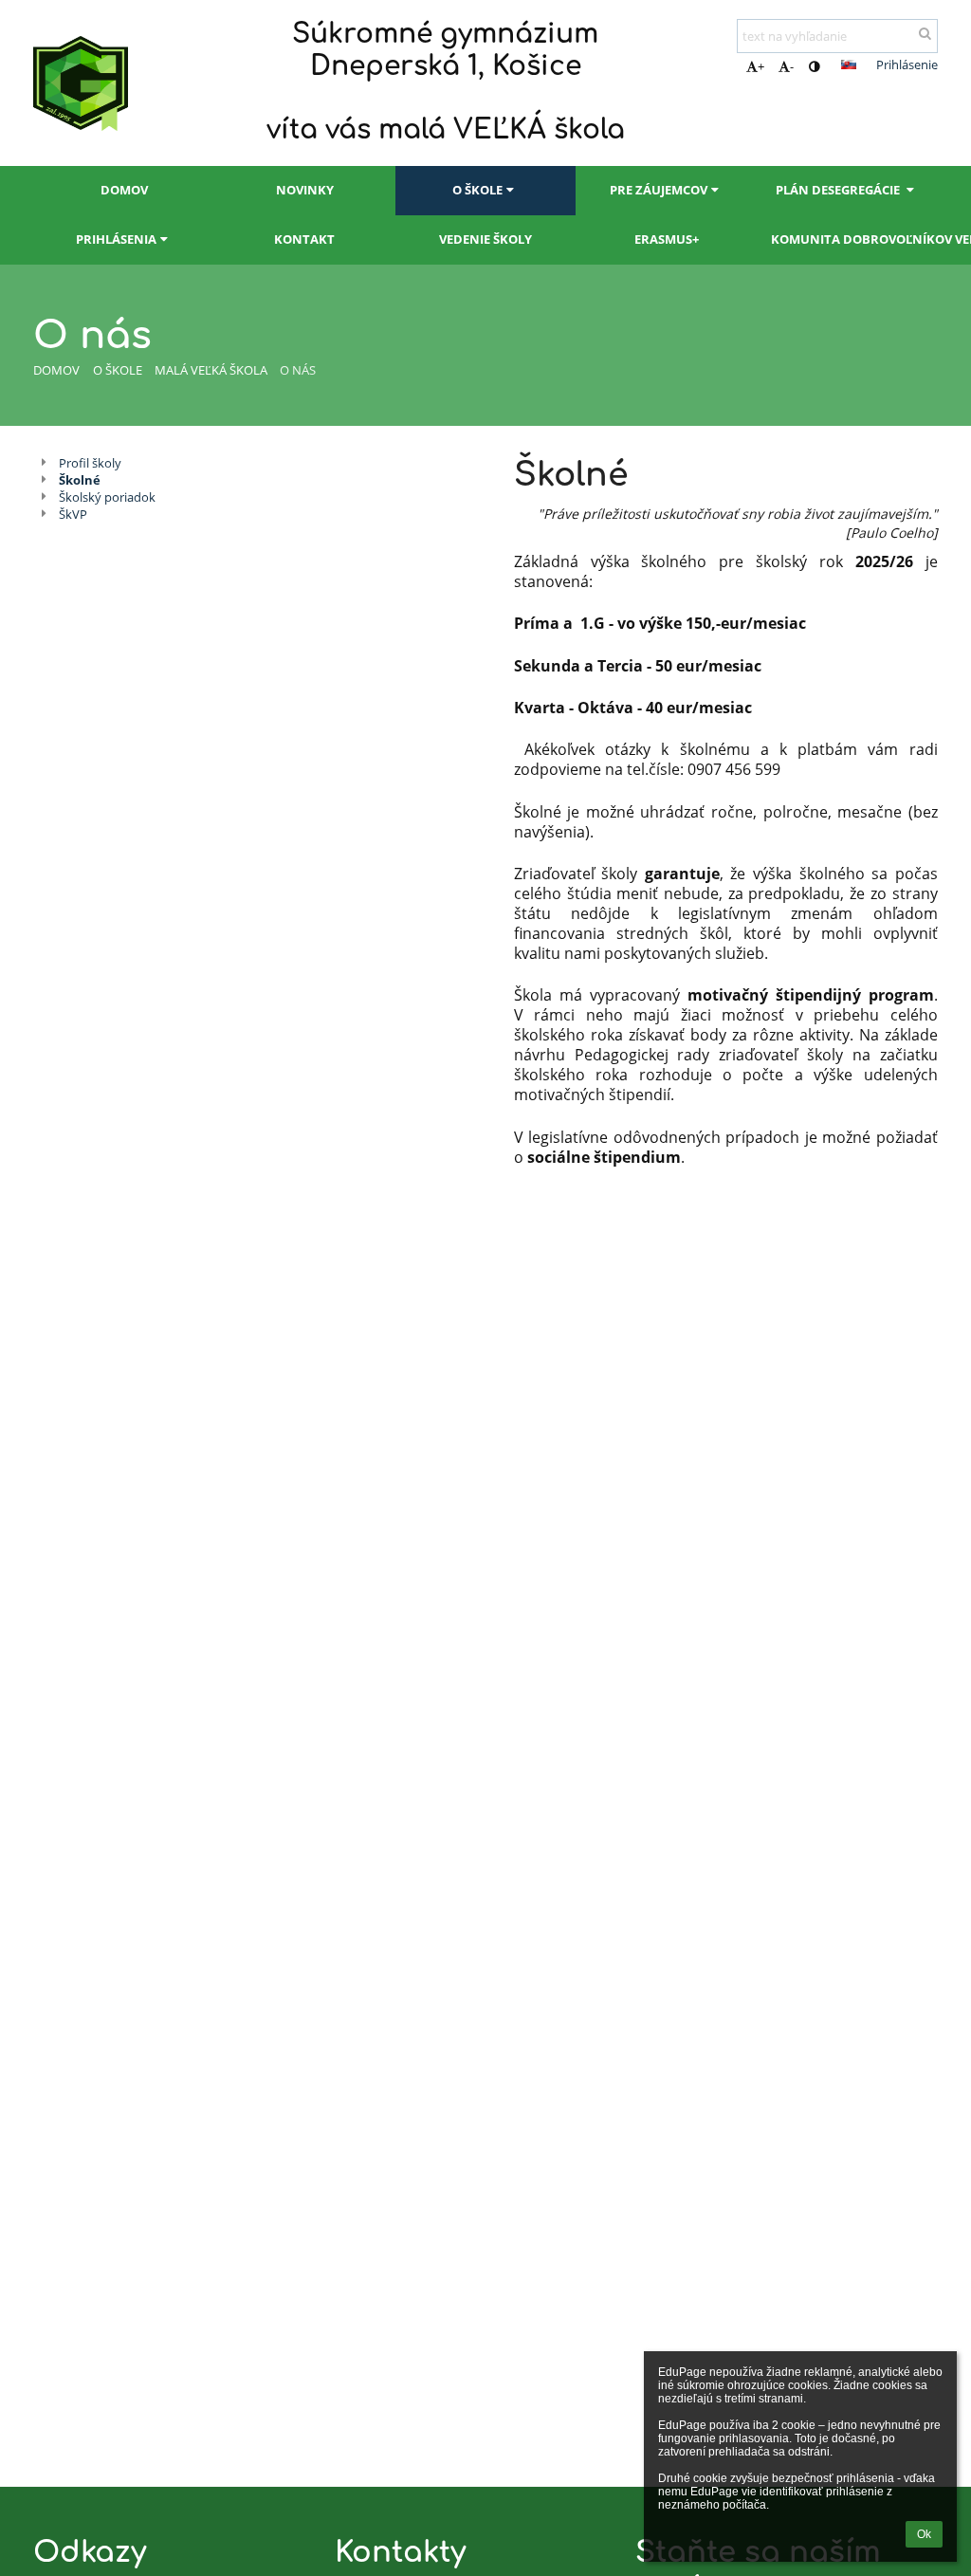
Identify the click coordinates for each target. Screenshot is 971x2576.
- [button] (792, 66)
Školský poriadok (107, 497)
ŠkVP (73, 514)
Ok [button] (924, 2534)
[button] (814, 66)
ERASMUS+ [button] (667, 239)
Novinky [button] (305, 190)
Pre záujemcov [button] (659, 190)
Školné (80, 480)
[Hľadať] (925, 33)
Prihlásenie (907, 64)
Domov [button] (124, 190)
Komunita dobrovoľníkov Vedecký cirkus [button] (854, 239)
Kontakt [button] (304, 239)
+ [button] (761, 66)
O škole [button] (477, 190)
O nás (298, 370)
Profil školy (90, 463)
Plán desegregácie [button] (839, 190)
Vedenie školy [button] (485, 239)
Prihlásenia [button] (116, 239)
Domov (56, 370)
